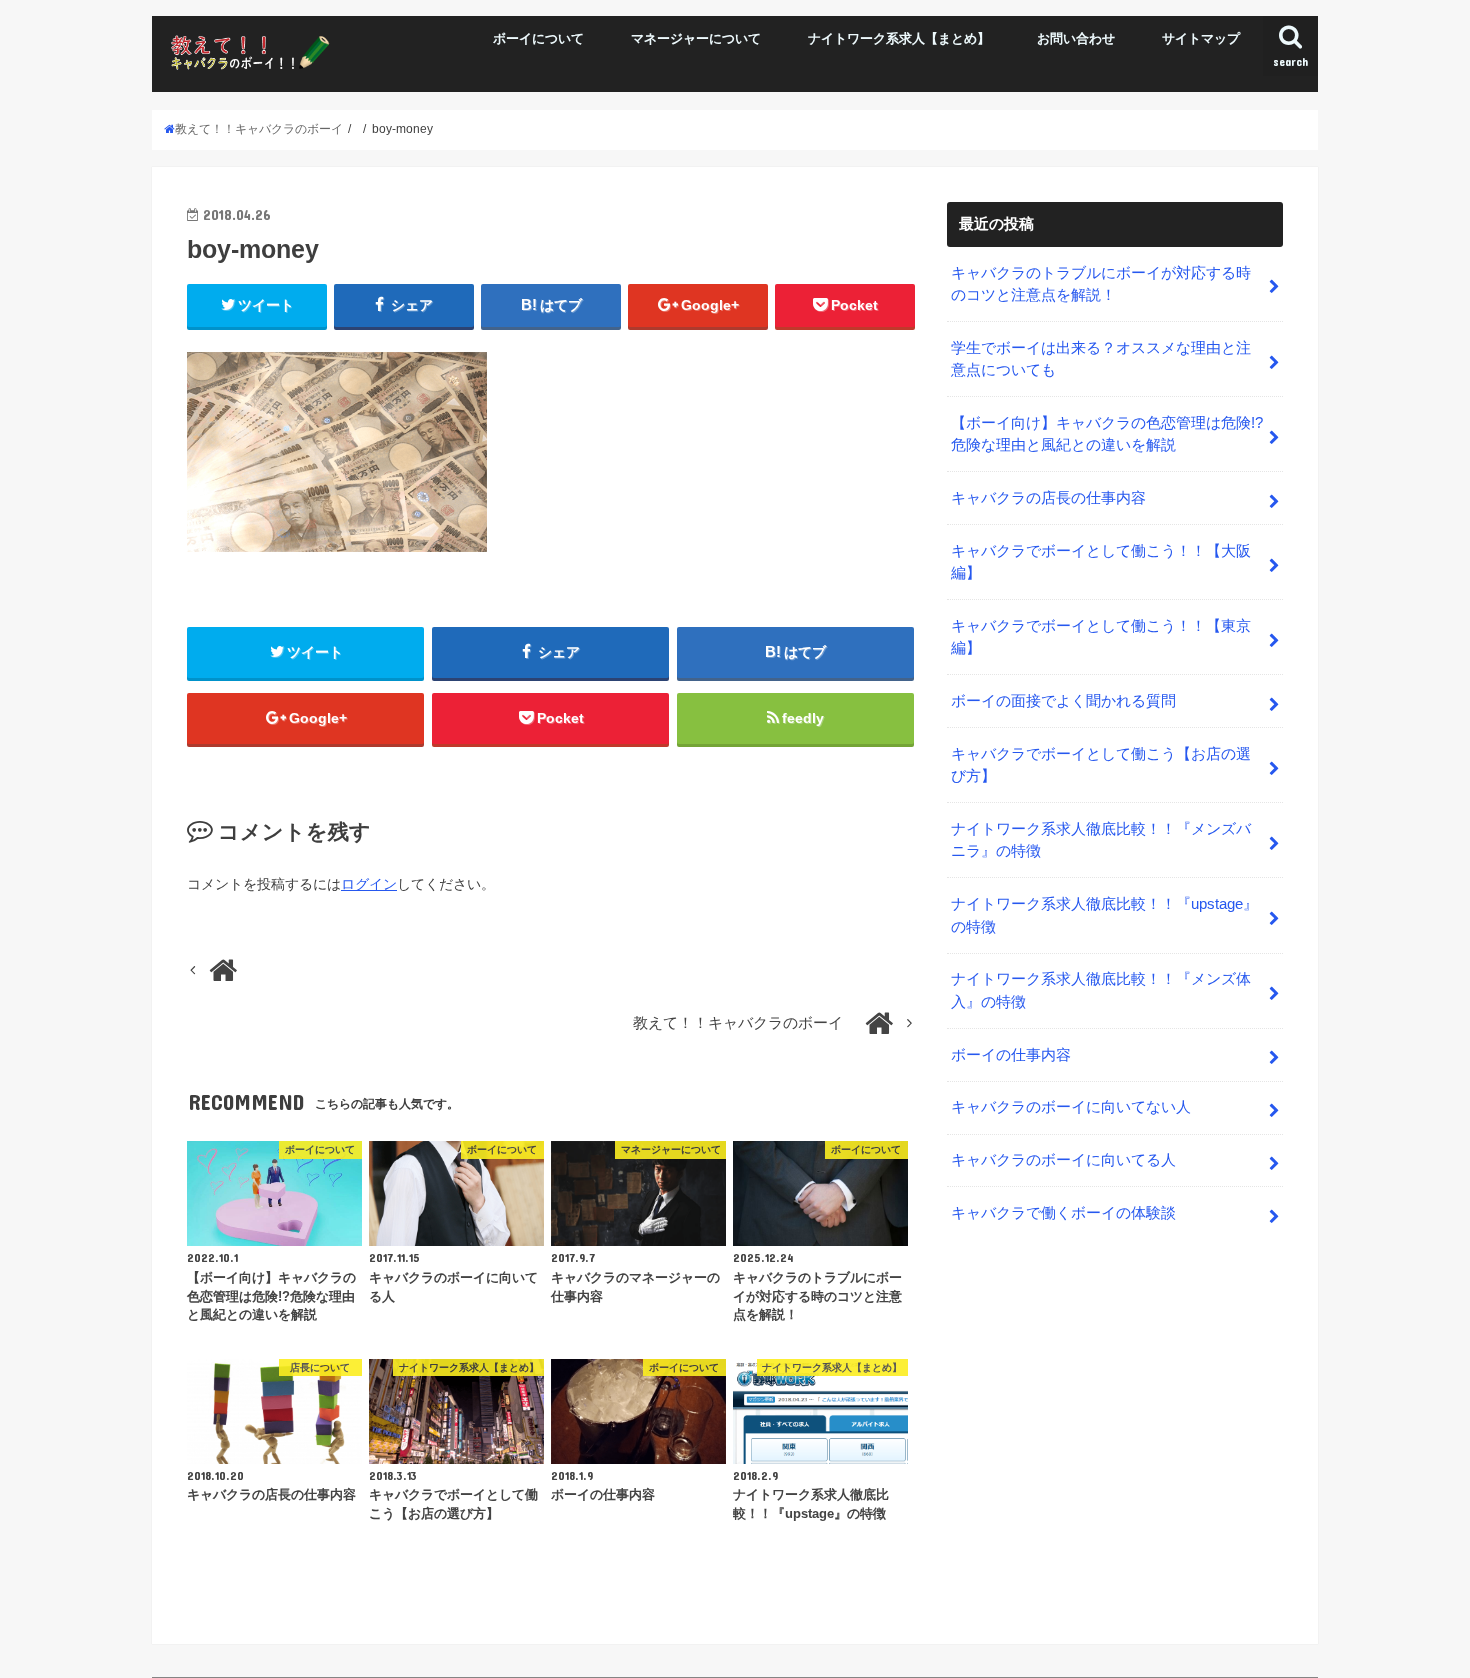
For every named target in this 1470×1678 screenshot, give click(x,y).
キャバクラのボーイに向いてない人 (1071, 1107)
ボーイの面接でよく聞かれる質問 (1063, 701)
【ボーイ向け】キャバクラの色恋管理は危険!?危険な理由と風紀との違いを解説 (1107, 434)
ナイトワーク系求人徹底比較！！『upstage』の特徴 (1104, 915)
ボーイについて (538, 38)
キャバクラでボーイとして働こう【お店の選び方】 (1101, 765)
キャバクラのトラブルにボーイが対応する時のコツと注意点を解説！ (1101, 284)
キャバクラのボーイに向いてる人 (1063, 1160)
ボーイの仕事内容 (1011, 1055)
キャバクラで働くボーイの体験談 (1063, 1213)
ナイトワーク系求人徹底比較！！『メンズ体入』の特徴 (1101, 990)
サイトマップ (1201, 38)
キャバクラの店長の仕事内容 (1048, 498)
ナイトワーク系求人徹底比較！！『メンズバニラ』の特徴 (1101, 840)
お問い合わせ (1076, 38)
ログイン (369, 884)
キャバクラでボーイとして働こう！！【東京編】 (1101, 637)
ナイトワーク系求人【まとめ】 (899, 38)
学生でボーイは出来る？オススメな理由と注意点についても (1101, 359)
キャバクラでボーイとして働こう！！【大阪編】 (1101, 562)
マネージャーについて (696, 38)
